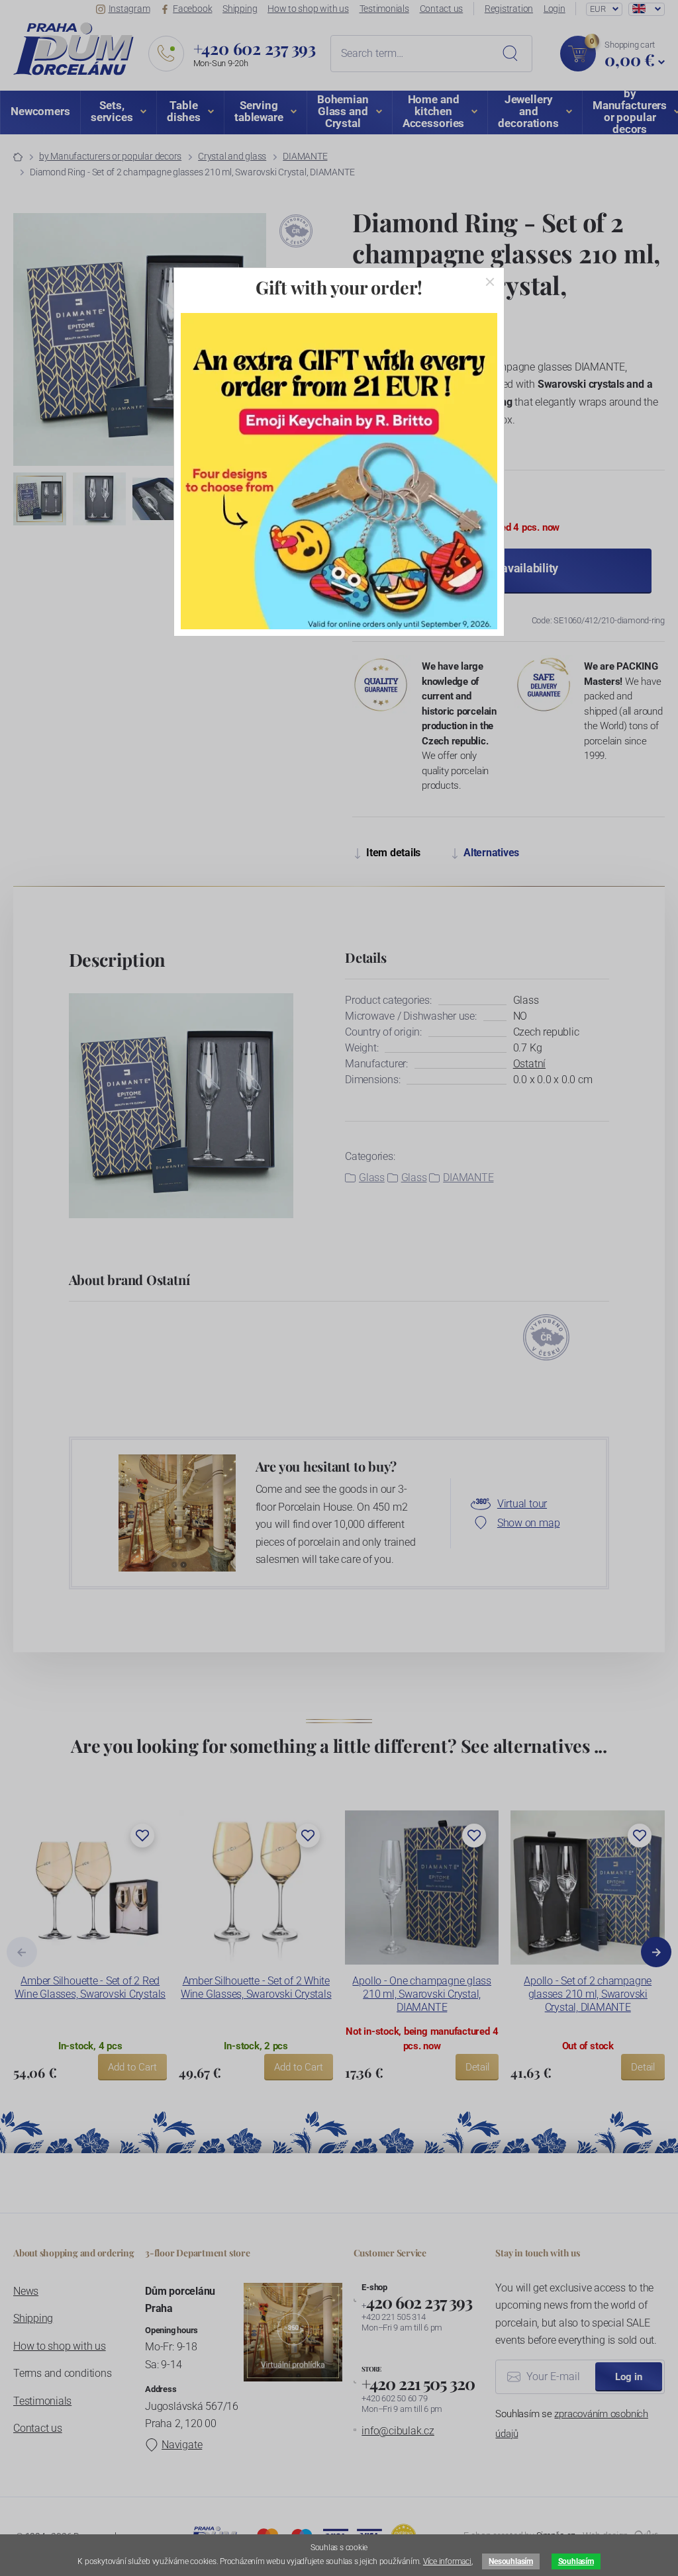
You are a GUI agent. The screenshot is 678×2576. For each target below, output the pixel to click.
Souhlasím (576, 2561)
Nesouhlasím (510, 2561)
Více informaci (447, 2561)
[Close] (490, 282)
